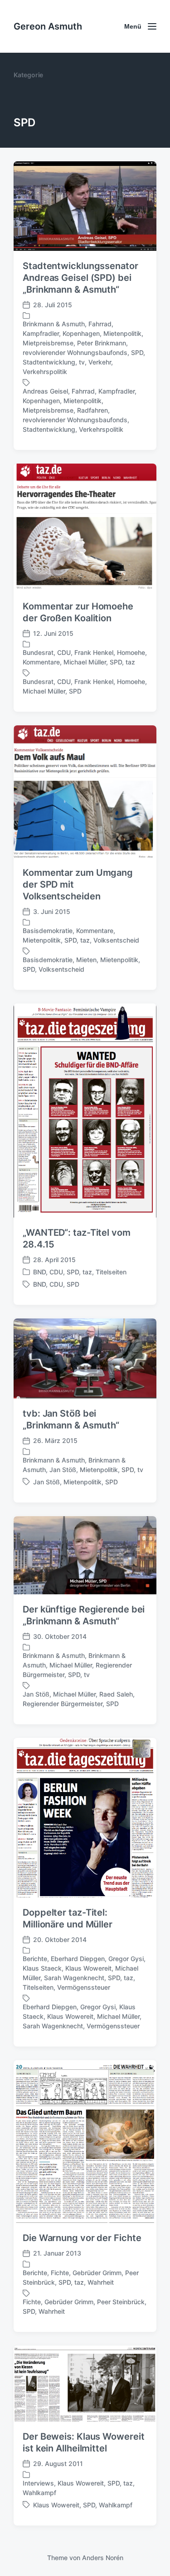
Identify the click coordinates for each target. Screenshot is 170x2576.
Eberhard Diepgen (78, 1959)
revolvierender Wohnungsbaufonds (75, 352)
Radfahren (92, 410)
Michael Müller (85, 662)
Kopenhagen (81, 333)
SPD (137, 352)
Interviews (38, 2483)
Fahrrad (100, 324)
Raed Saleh (116, 1694)
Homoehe (131, 652)
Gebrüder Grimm (97, 2273)
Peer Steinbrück (121, 2302)
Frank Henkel (94, 652)
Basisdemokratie (48, 931)
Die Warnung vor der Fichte (82, 2238)
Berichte (35, 1959)
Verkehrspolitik (45, 372)
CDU (64, 652)
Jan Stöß (63, 1470)
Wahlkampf (39, 2493)
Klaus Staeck (42, 1968)
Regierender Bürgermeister (63, 1704)
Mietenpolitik (122, 333)
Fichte (60, 2273)
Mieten (86, 960)
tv (82, 362)
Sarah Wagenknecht (74, 1978)
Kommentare (41, 662)
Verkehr (100, 362)
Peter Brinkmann (102, 343)
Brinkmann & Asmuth (54, 324)
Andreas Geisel (45, 391)
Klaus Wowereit (88, 1968)
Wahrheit (101, 2282)
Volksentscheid (116, 940)
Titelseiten (111, 1272)
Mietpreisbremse (48, 343)
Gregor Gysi (126, 1959)
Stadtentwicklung (49, 362)
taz (130, 662)
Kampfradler (41, 333)
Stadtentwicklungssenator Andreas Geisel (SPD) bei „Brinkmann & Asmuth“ (80, 278)
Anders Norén (103, 2558)
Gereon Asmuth (48, 26)
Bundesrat (38, 652)
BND (39, 1272)
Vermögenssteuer (84, 1987)
